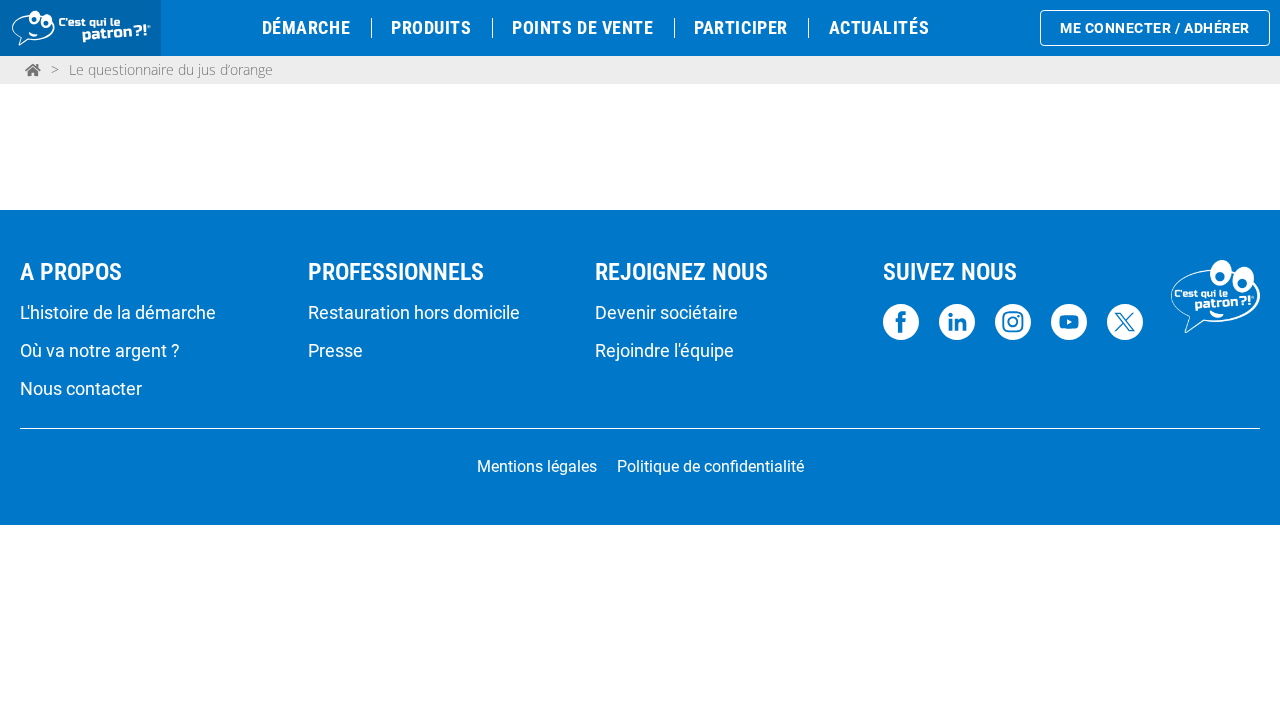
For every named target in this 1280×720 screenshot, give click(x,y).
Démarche (306, 27)
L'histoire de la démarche (118, 313)
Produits (431, 27)
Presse (335, 351)
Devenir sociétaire (666, 313)
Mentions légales (537, 467)
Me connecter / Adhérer (1155, 28)
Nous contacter (81, 389)
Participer (740, 27)
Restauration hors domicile (414, 313)
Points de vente (582, 27)
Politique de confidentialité (710, 467)
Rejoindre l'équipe (664, 351)
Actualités (879, 27)
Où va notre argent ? (100, 351)
